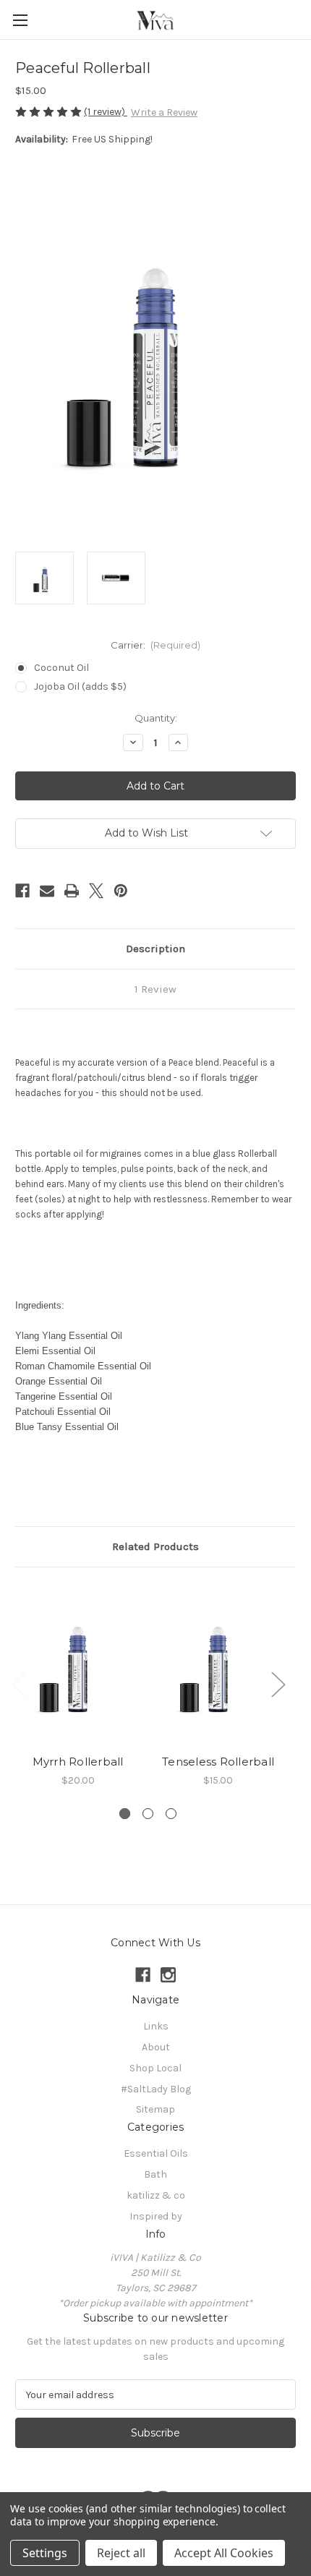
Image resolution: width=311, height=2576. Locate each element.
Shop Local (155, 2068)
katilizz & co (156, 2195)
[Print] (72, 891)
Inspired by (156, 2216)
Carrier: (156, 645)
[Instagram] (168, 1975)
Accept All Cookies (224, 2553)
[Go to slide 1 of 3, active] (125, 1814)
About (156, 2047)
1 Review (155, 989)
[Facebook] (22, 891)
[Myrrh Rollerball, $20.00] (78, 1664)
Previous (19, 1683)
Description (155, 949)
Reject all (121, 2553)
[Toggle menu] (20, 20)
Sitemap (155, 2109)
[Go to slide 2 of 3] (148, 1814)
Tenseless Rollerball (218, 1762)
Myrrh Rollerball (78, 1762)
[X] (96, 891)
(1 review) (106, 112)
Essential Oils (156, 2153)
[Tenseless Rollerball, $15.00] (218, 1664)
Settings (45, 2553)
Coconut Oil (61, 668)
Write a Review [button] (164, 112)
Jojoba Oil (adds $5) (80, 686)
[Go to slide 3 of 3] (171, 1814)
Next (278, 1683)
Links (156, 2026)
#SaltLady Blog (156, 2089)
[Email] (47, 891)
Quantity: (156, 718)
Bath (155, 2174)
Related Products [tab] (155, 1546)
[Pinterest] (121, 891)
